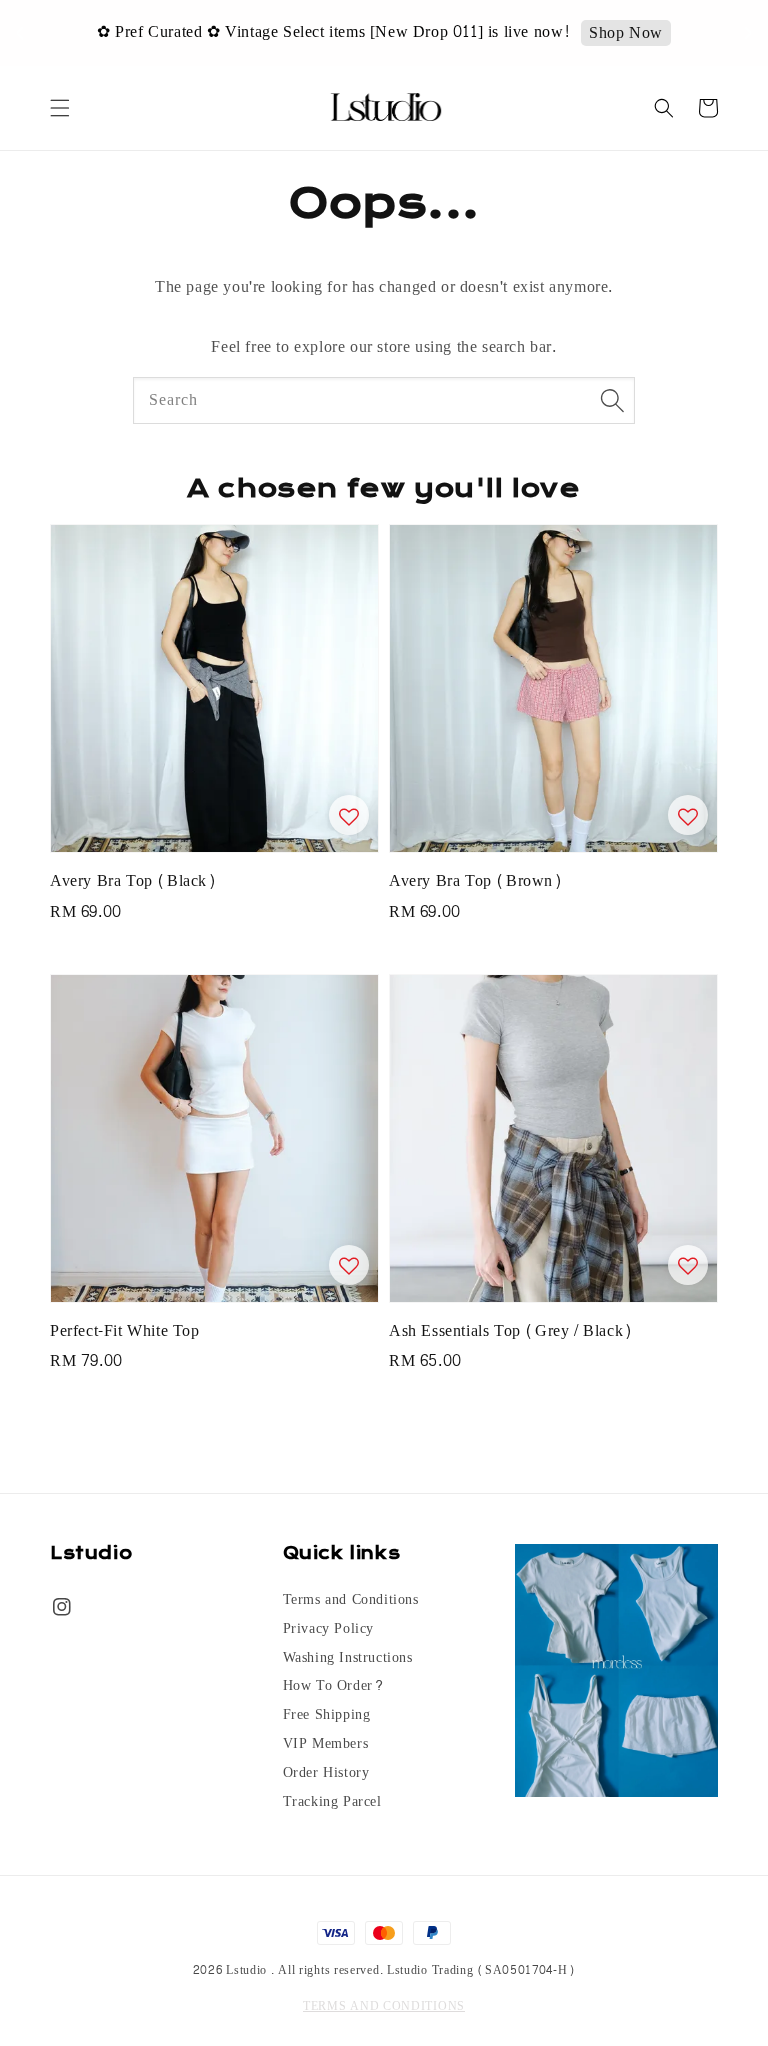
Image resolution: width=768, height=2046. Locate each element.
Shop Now (626, 33)
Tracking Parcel (332, 1802)
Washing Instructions (348, 1658)
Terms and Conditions (351, 1601)
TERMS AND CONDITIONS (384, 2006)
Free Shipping (327, 1715)
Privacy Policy (328, 1629)
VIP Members (326, 1744)
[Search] (612, 400)
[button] (60, 108)
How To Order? (334, 1686)
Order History (326, 1773)
